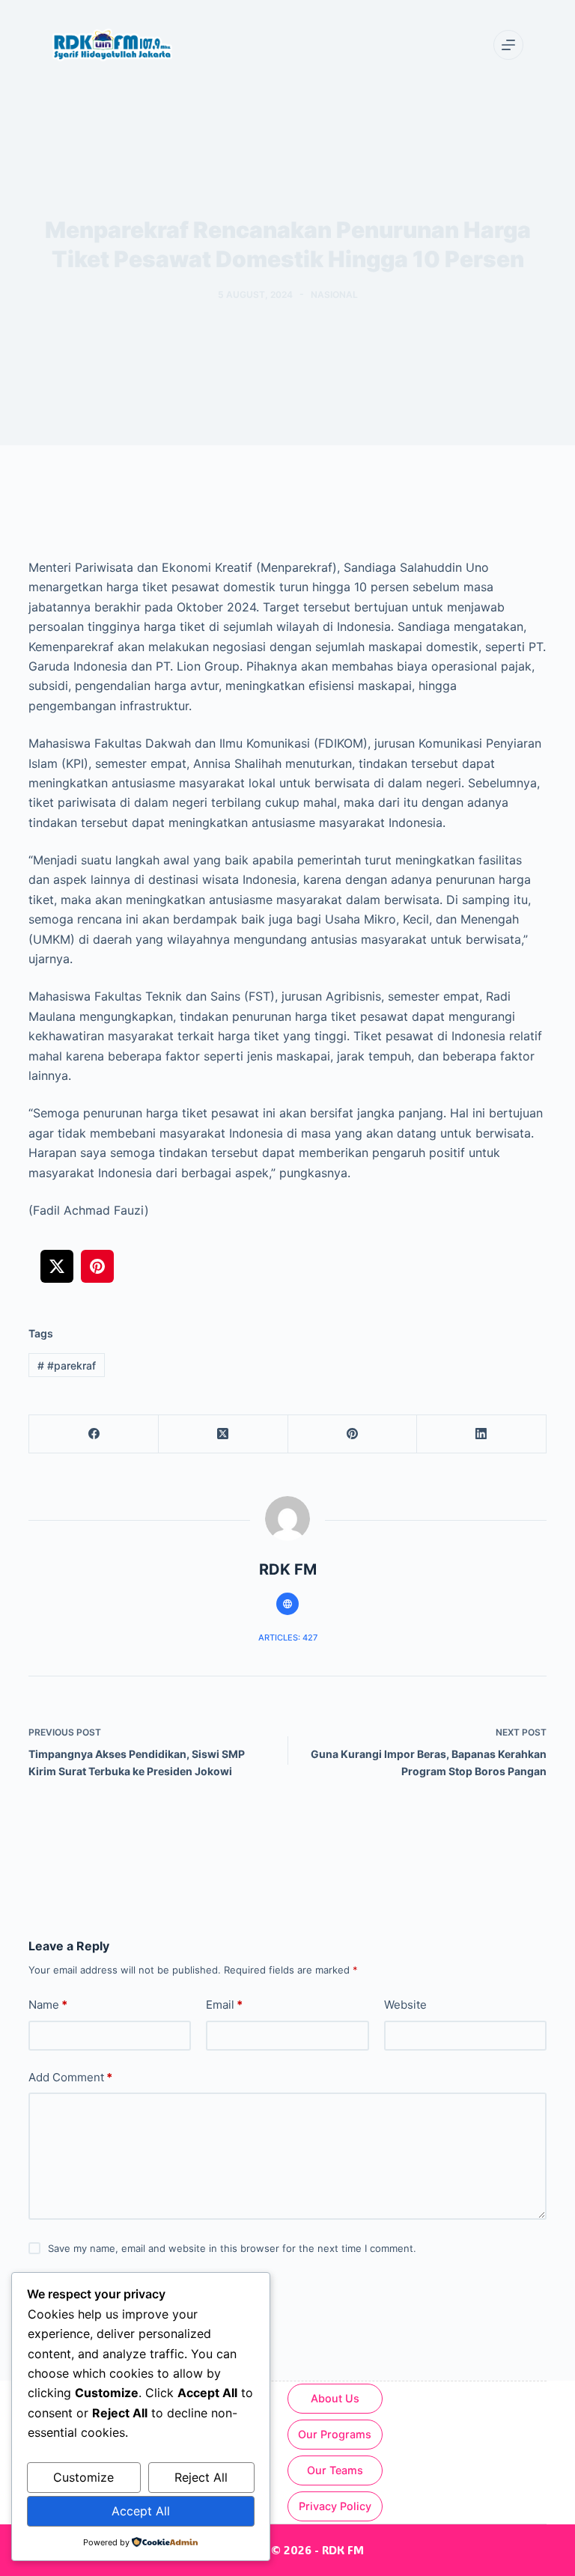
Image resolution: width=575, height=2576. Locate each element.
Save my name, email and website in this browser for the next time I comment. (232, 2248)
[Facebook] (94, 1434)
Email (224, 2005)
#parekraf (67, 1365)
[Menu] (508, 45)
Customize (83, 2477)
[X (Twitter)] (223, 1434)
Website (405, 2005)
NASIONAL (334, 294)
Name (48, 2005)
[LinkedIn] (482, 1434)
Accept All (141, 2511)
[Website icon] (287, 1604)
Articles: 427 (288, 1638)
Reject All (201, 2477)
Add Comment (70, 2077)
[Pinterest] (353, 1434)
